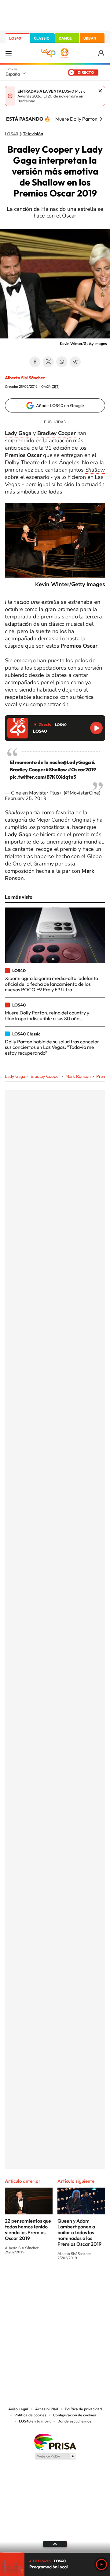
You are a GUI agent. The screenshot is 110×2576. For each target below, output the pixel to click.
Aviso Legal (18, 2409)
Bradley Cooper (45, 1076)
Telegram (75, 362)
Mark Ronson (78, 1076)
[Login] (102, 53)
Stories (92, 2281)
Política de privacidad (83, 2409)
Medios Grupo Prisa (55, 2456)
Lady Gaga (15, 1076)
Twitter (48, 362)
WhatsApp (62, 362)
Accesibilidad (47, 2409)
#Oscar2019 (82, 770)
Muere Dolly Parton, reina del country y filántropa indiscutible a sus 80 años (47, 1015)
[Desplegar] (55, 2544)
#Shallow (56, 770)
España (13, 74)
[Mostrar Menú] (9, 53)
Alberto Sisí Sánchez (25, 378)
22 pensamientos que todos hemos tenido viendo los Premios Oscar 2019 (28, 2229)
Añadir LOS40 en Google (60, 405)
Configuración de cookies (75, 2415)
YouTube (43, 2281)
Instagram (18, 2281)
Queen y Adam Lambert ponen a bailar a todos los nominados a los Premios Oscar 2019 (79, 2232)
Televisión (33, 134)
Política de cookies (30, 2415)
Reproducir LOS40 (96, 728)
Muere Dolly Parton (76, 119)
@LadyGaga (77, 762)
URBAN (90, 38)
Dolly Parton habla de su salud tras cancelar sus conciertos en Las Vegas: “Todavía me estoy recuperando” (52, 1047)
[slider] (55, 2552)
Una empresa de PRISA (55, 2442)
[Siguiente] (101, 119)
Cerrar (100, 91)
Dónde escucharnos (74, 2421)
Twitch (79, 2281)
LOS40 (15, 38)
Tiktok (31, 2281)
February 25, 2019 (26, 798)
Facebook (35, 362)
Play (101, 2564)
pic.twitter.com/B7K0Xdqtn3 (43, 777)
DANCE (65, 38)
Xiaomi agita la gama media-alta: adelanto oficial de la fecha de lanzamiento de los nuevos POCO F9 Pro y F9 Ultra (51, 984)
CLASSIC (42, 38)
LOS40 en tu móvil (35, 2421)
